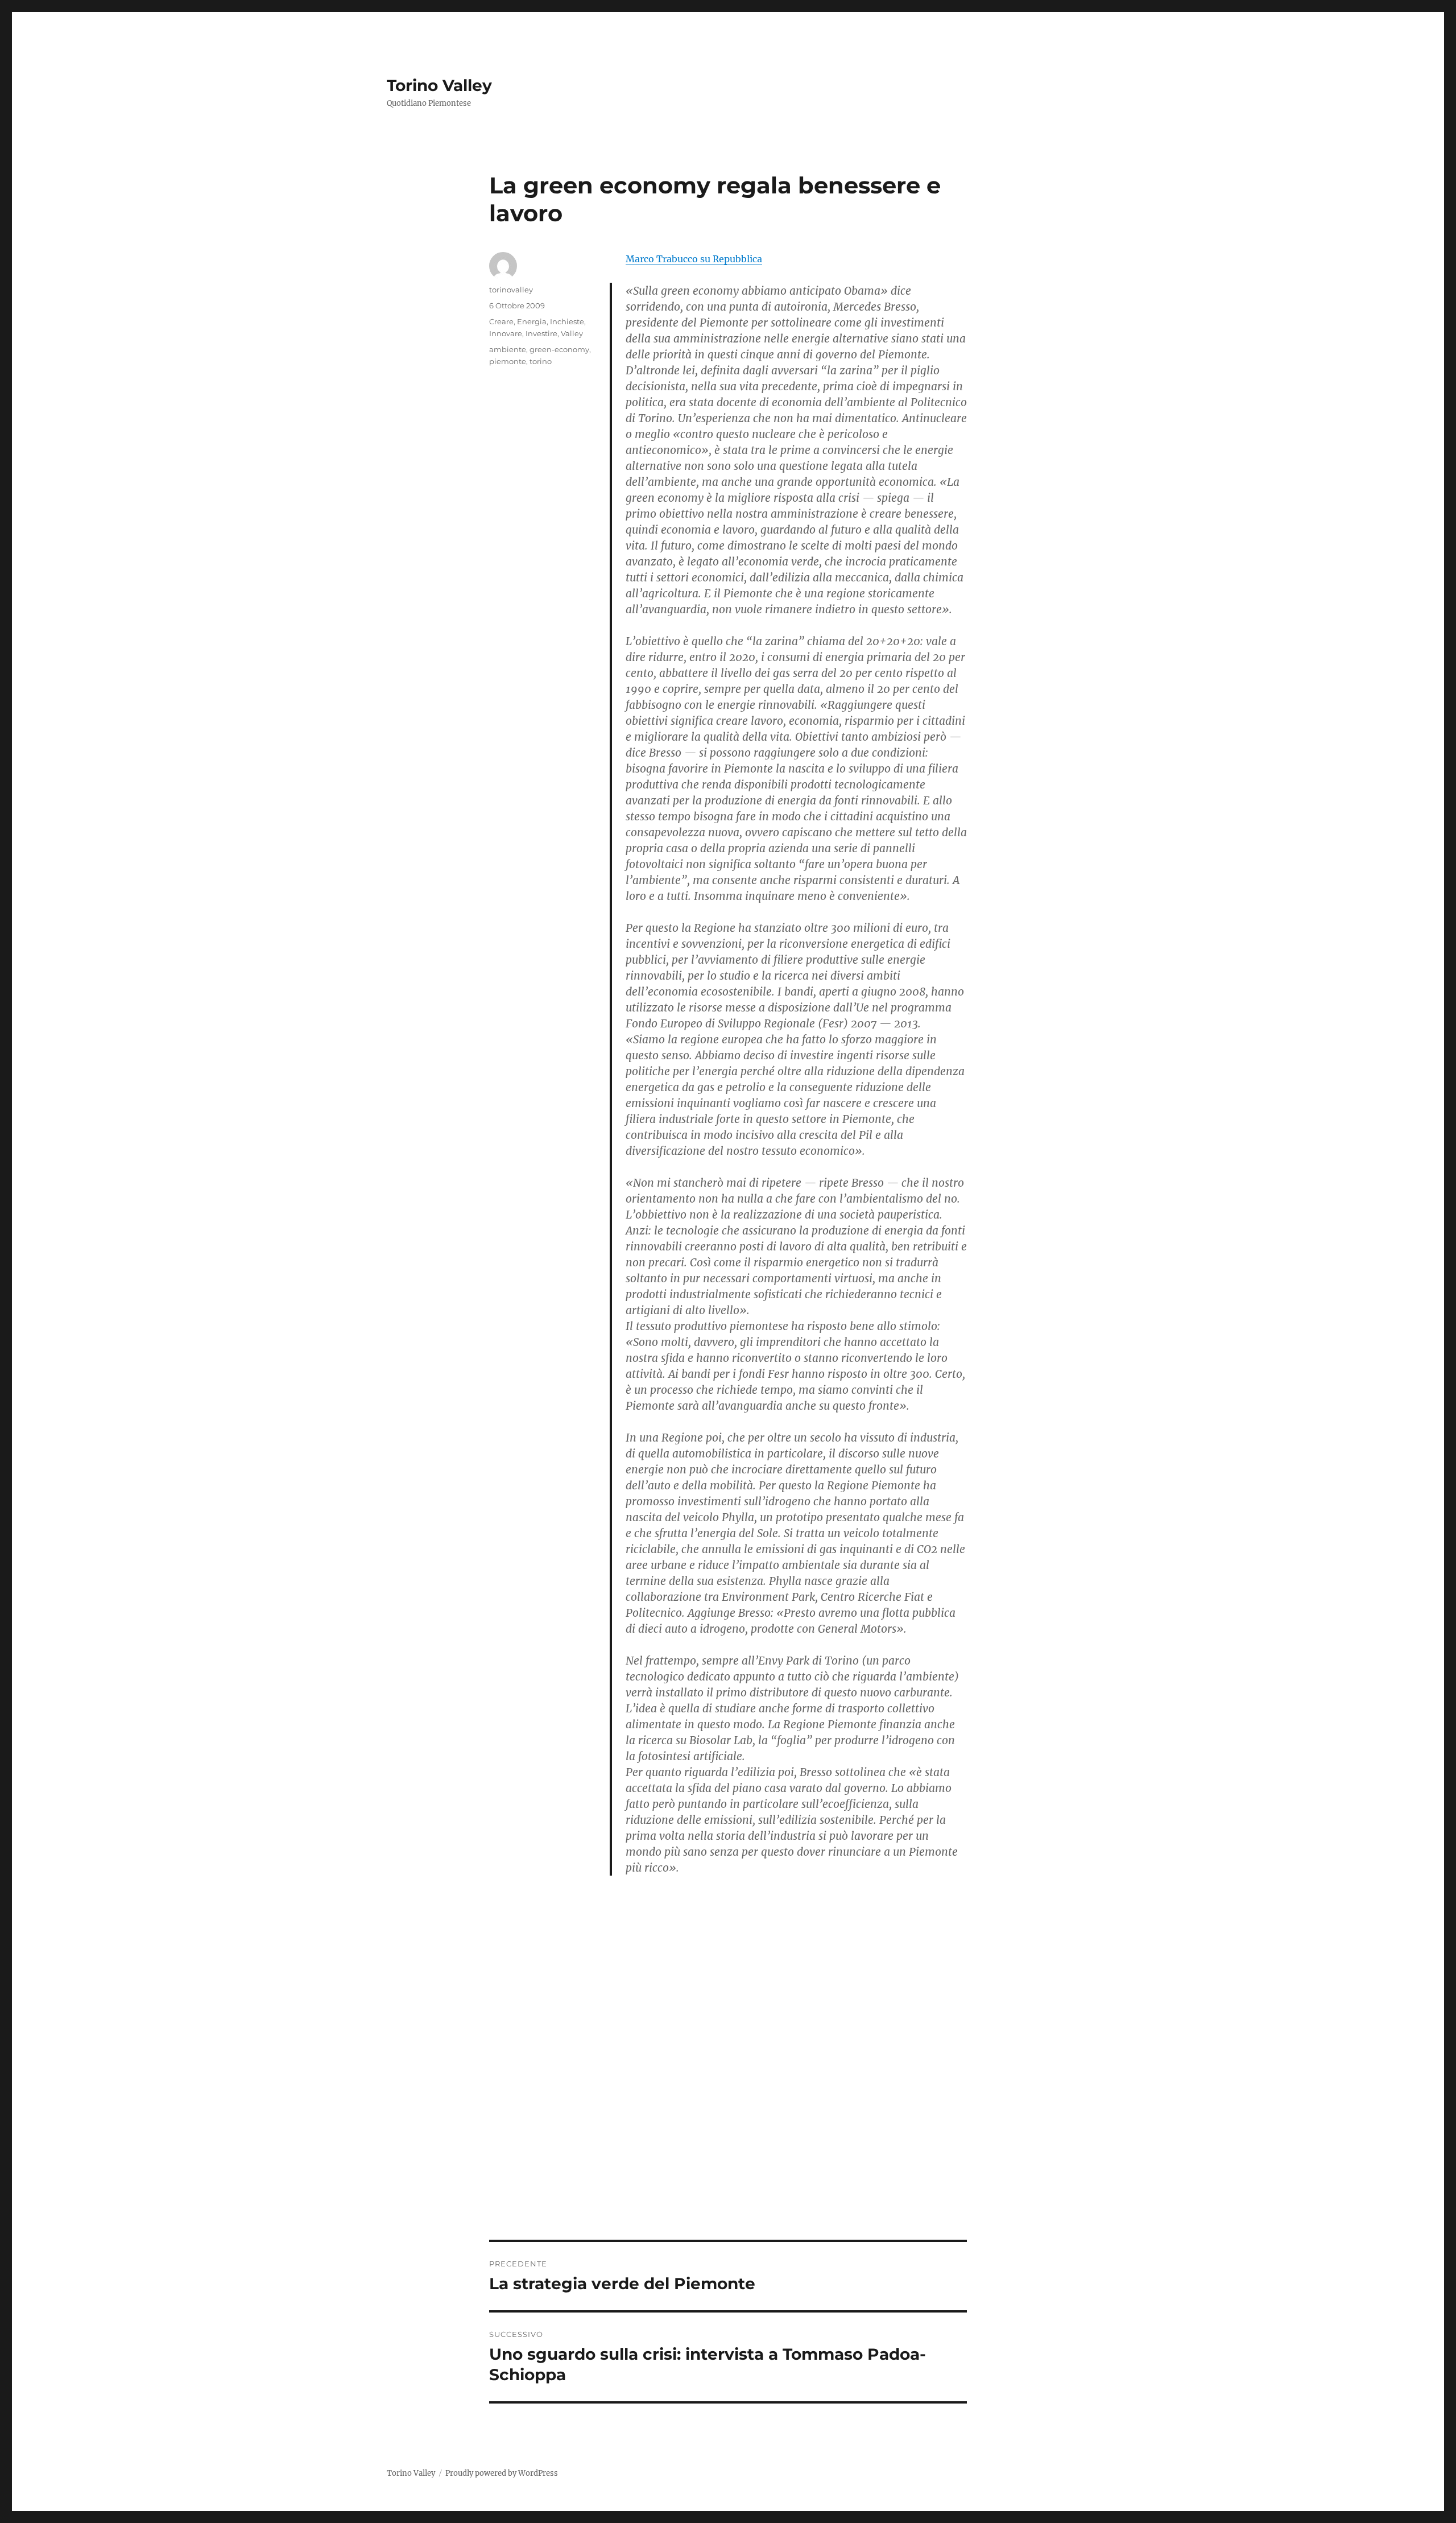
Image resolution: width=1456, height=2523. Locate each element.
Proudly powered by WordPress (502, 2473)
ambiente (508, 349)
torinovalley (511, 290)
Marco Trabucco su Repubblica (694, 259)
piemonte (508, 361)
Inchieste (567, 321)
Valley (572, 333)
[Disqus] (728, 2082)
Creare (501, 321)
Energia (532, 321)
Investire (541, 333)
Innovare (506, 333)
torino (541, 361)
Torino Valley (439, 85)
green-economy (559, 349)
